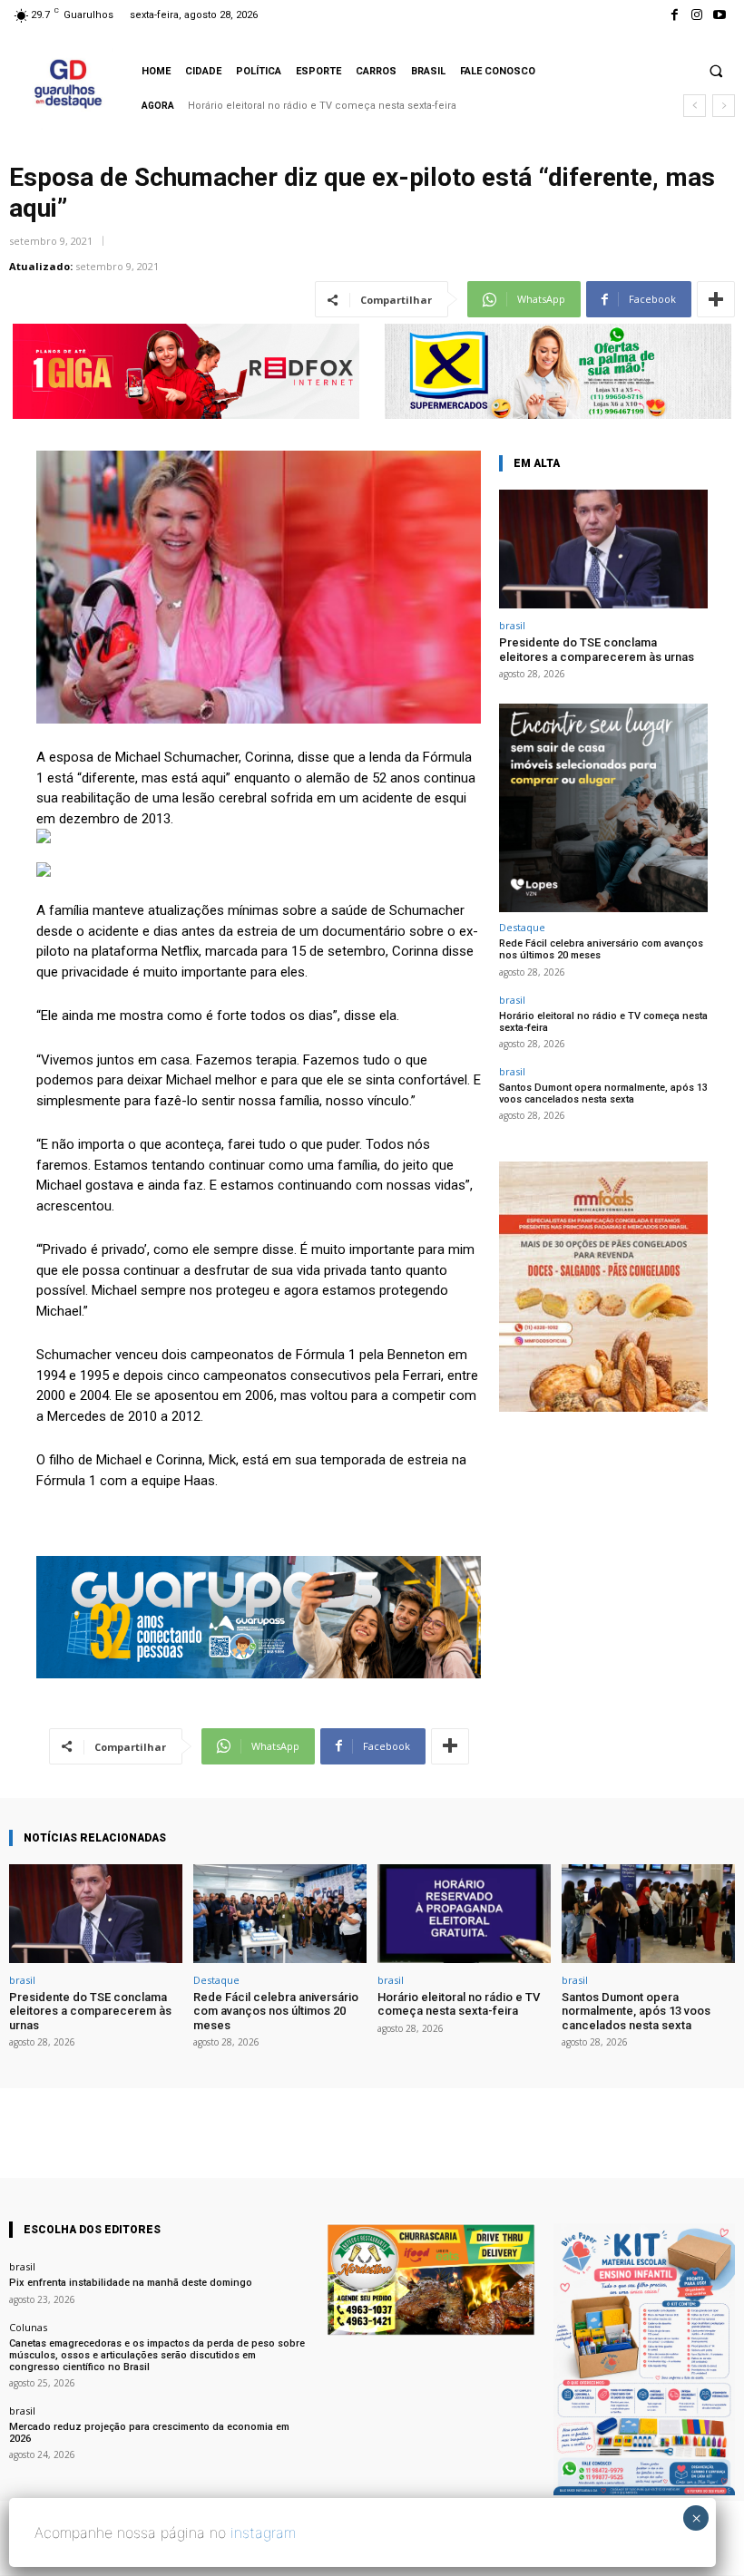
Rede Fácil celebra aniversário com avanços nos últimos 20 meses (601, 949)
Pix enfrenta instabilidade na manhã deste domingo (131, 2283)
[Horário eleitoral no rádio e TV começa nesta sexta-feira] (464, 1914)
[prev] (695, 106)
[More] (716, 299)
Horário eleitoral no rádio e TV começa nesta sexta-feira (603, 1022)
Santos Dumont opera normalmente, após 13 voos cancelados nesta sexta (372, 106)
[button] (716, 71)
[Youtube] (720, 15)
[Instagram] (697, 15)
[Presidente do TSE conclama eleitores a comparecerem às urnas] (603, 549)
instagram (263, 2532)
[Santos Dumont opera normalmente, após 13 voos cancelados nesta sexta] (648, 1914)
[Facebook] (674, 15)
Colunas (28, 2327)
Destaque (522, 927)
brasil (512, 625)
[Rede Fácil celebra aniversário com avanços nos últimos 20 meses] (280, 1914)
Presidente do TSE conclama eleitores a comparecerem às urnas (597, 650)
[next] (724, 106)
